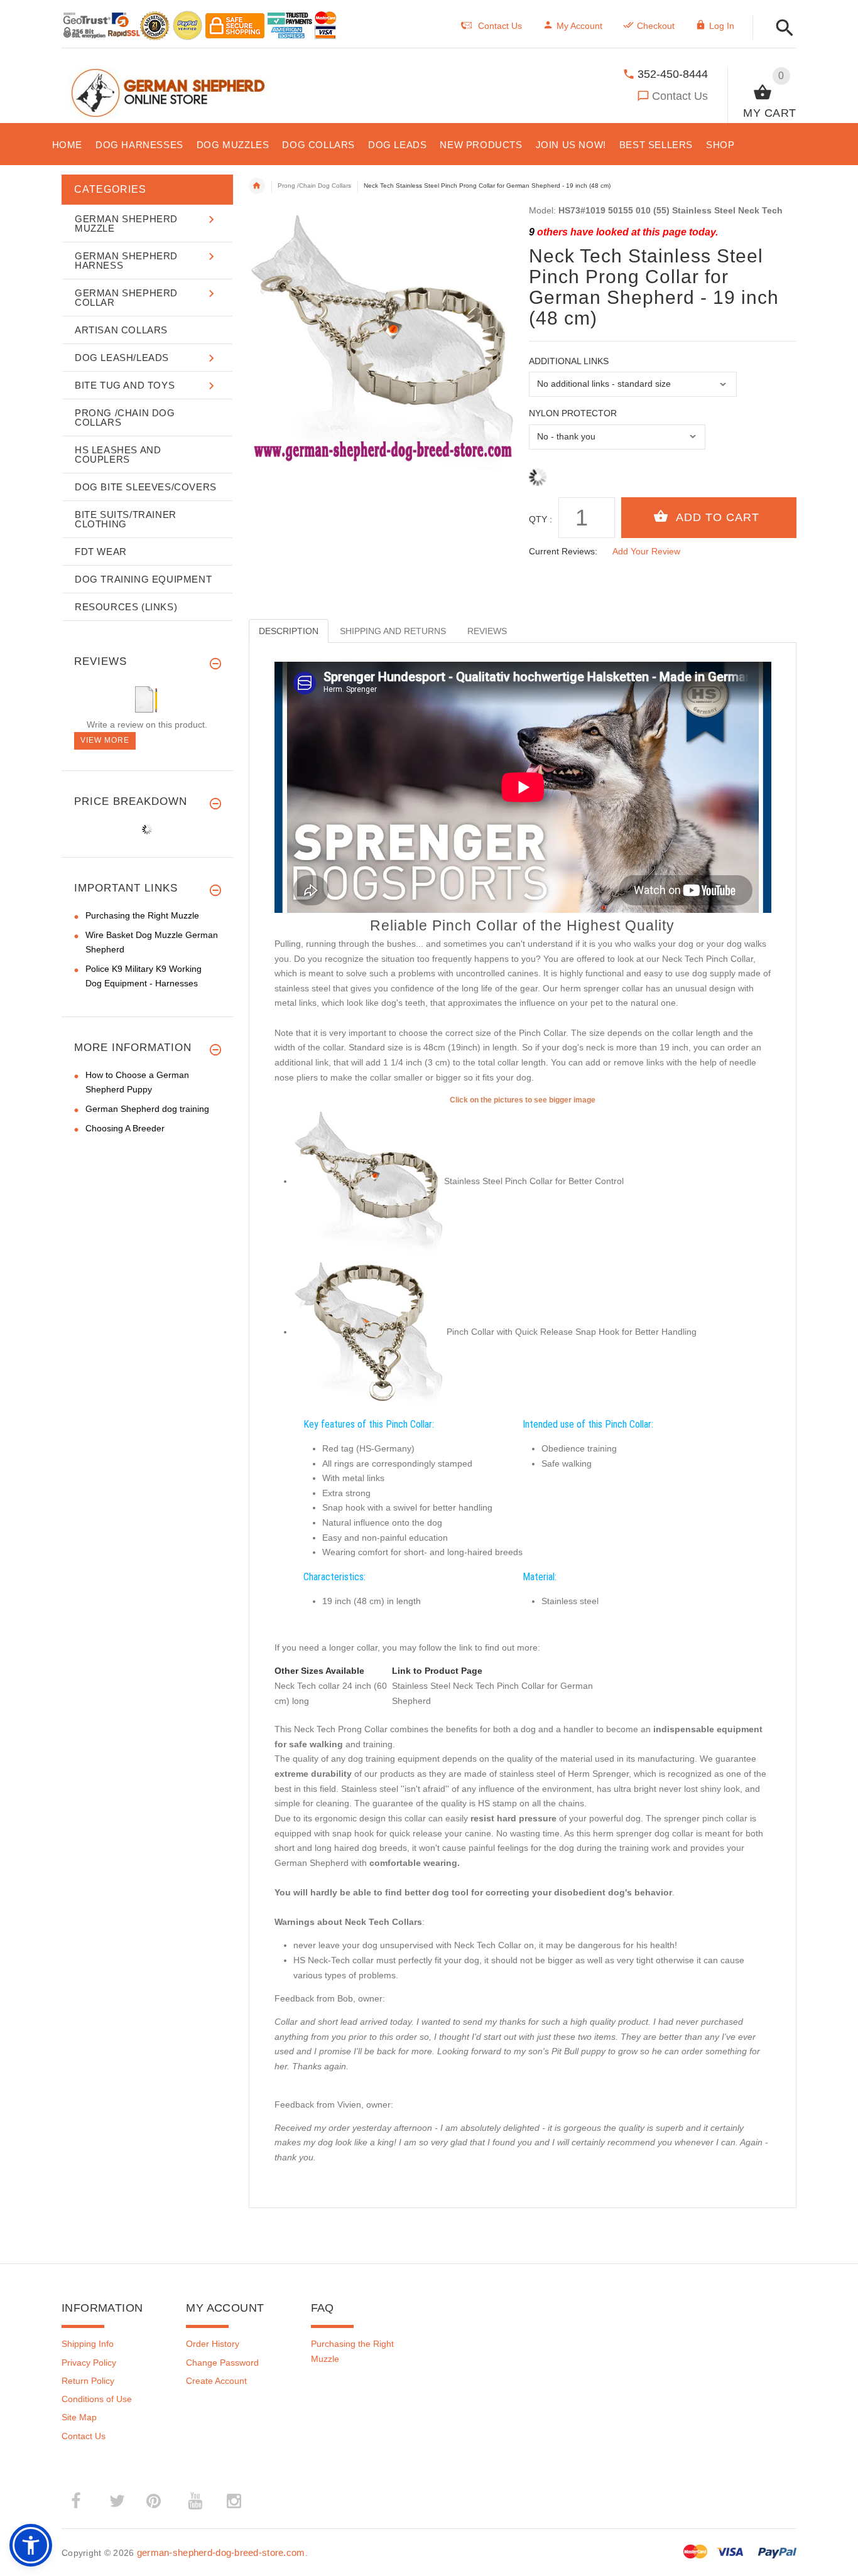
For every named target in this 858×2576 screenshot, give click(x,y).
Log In (722, 26)
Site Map (79, 2417)
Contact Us (680, 96)
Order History (213, 2344)
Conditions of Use (97, 2399)
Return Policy (88, 2381)
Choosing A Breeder (125, 1128)
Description (289, 631)
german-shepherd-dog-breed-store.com (221, 2552)
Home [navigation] (257, 186)
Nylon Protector (573, 413)
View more (105, 740)
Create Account (216, 2381)
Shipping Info (88, 2344)
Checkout (656, 26)
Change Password (222, 2363)
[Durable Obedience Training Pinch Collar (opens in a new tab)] (369, 1332)
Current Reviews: (563, 551)
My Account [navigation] (579, 26)
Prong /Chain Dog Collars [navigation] (314, 186)
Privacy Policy (89, 2363)
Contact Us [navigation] (500, 26)
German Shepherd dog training (147, 1109)
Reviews (487, 631)
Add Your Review (646, 551)
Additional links (569, 361)
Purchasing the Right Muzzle (142, 915)
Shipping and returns (393, 631)
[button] (781, 29)
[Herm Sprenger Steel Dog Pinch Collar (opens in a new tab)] (369, 1181)
